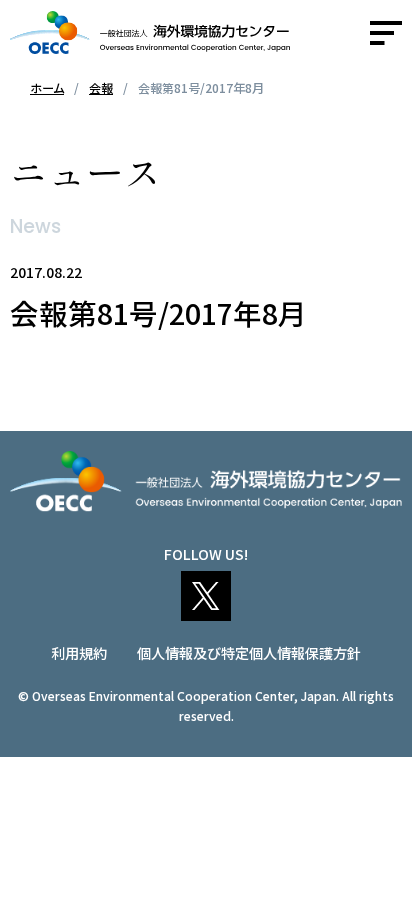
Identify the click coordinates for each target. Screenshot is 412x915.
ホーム (47, 87)
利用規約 (79, 653)
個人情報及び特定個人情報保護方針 (249, 653)
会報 (101, 87)
